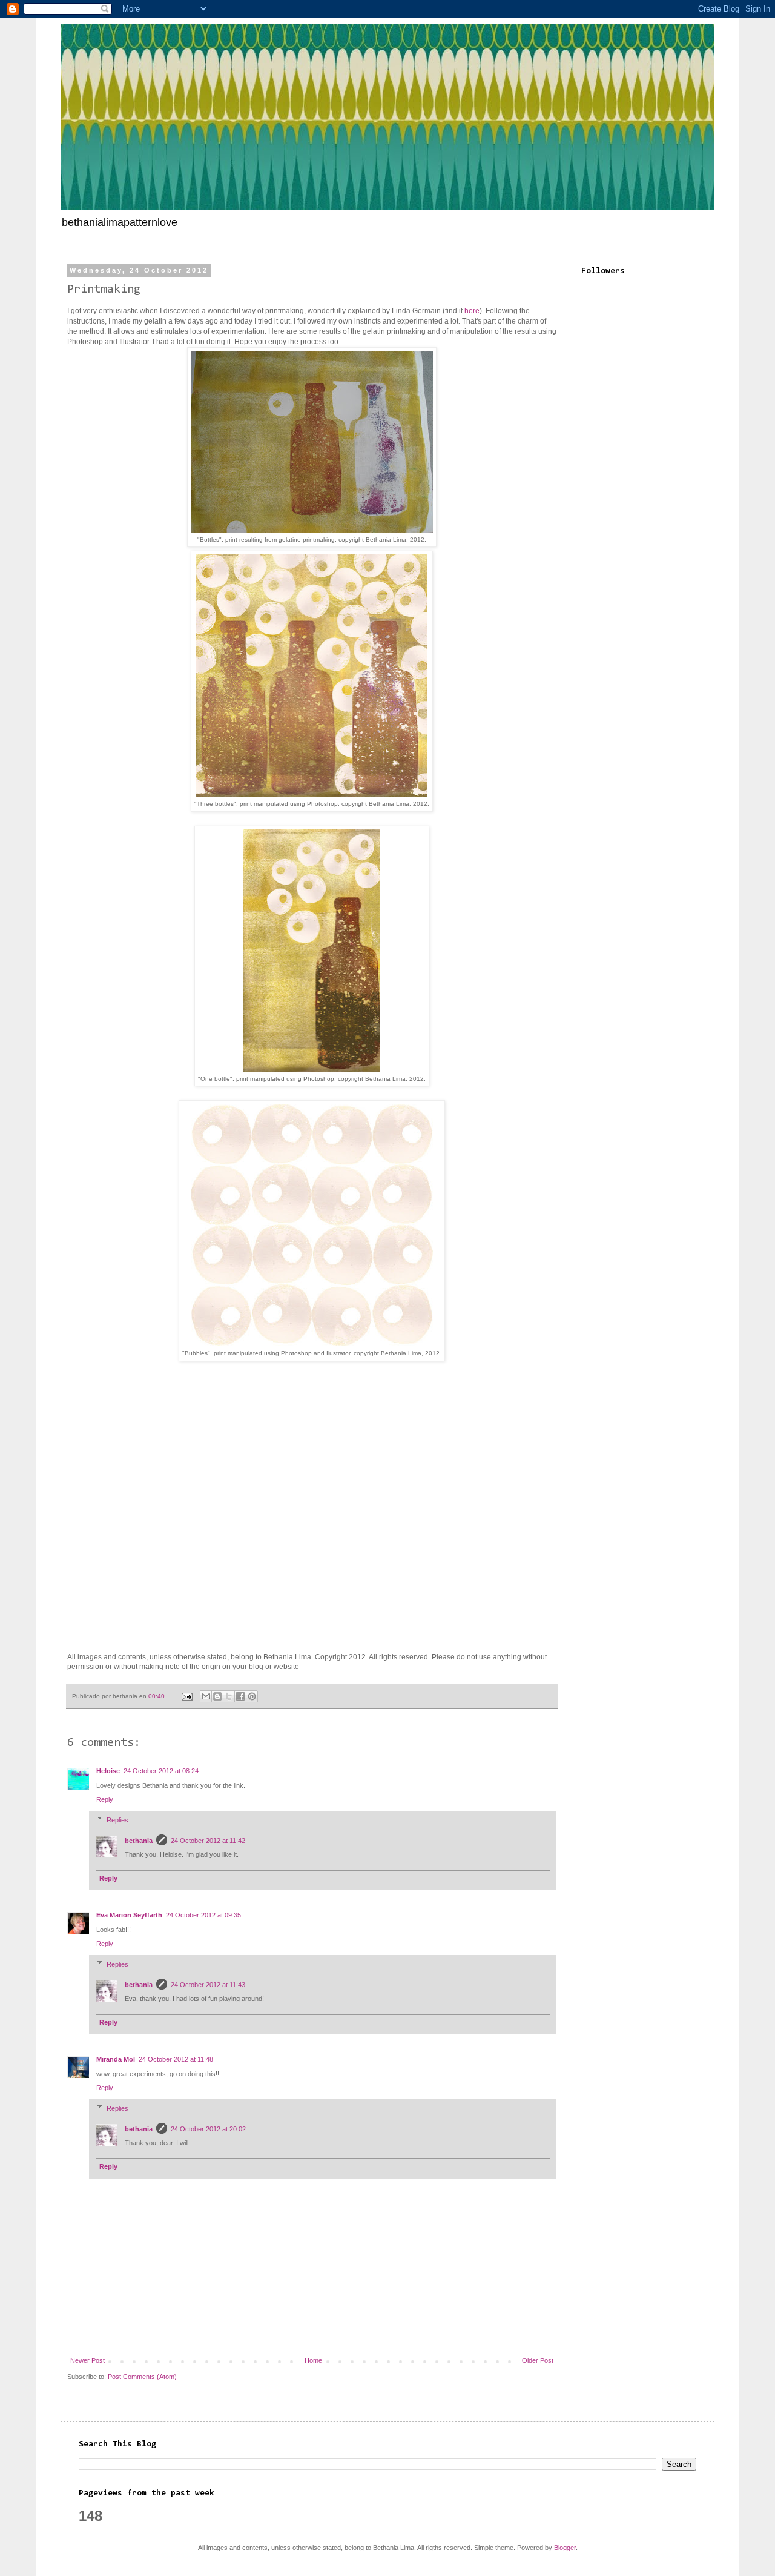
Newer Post (87, 2360)
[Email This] (206, 1696)
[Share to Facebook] (240, 1696)
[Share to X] (229, 1696)
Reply (105, 1799)
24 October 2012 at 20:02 (208, 2129)
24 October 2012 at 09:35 (203, 1915)
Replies (117, 1819)
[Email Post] (186, 1696)
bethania (139, 1841)
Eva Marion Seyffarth (129, 1915)
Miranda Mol (116, 2059)
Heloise (108, 1771)
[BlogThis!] (217, 1696)
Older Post (538, 2360)
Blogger (565, 2548)
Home (313, 2360)
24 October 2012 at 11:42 (208, 1841)
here (471, 311)
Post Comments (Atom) (142, 2377)
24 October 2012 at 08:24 (161, 1771)
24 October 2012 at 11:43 (208, 1985)
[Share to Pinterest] (252, 1696)
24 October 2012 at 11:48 (176, 2059)
